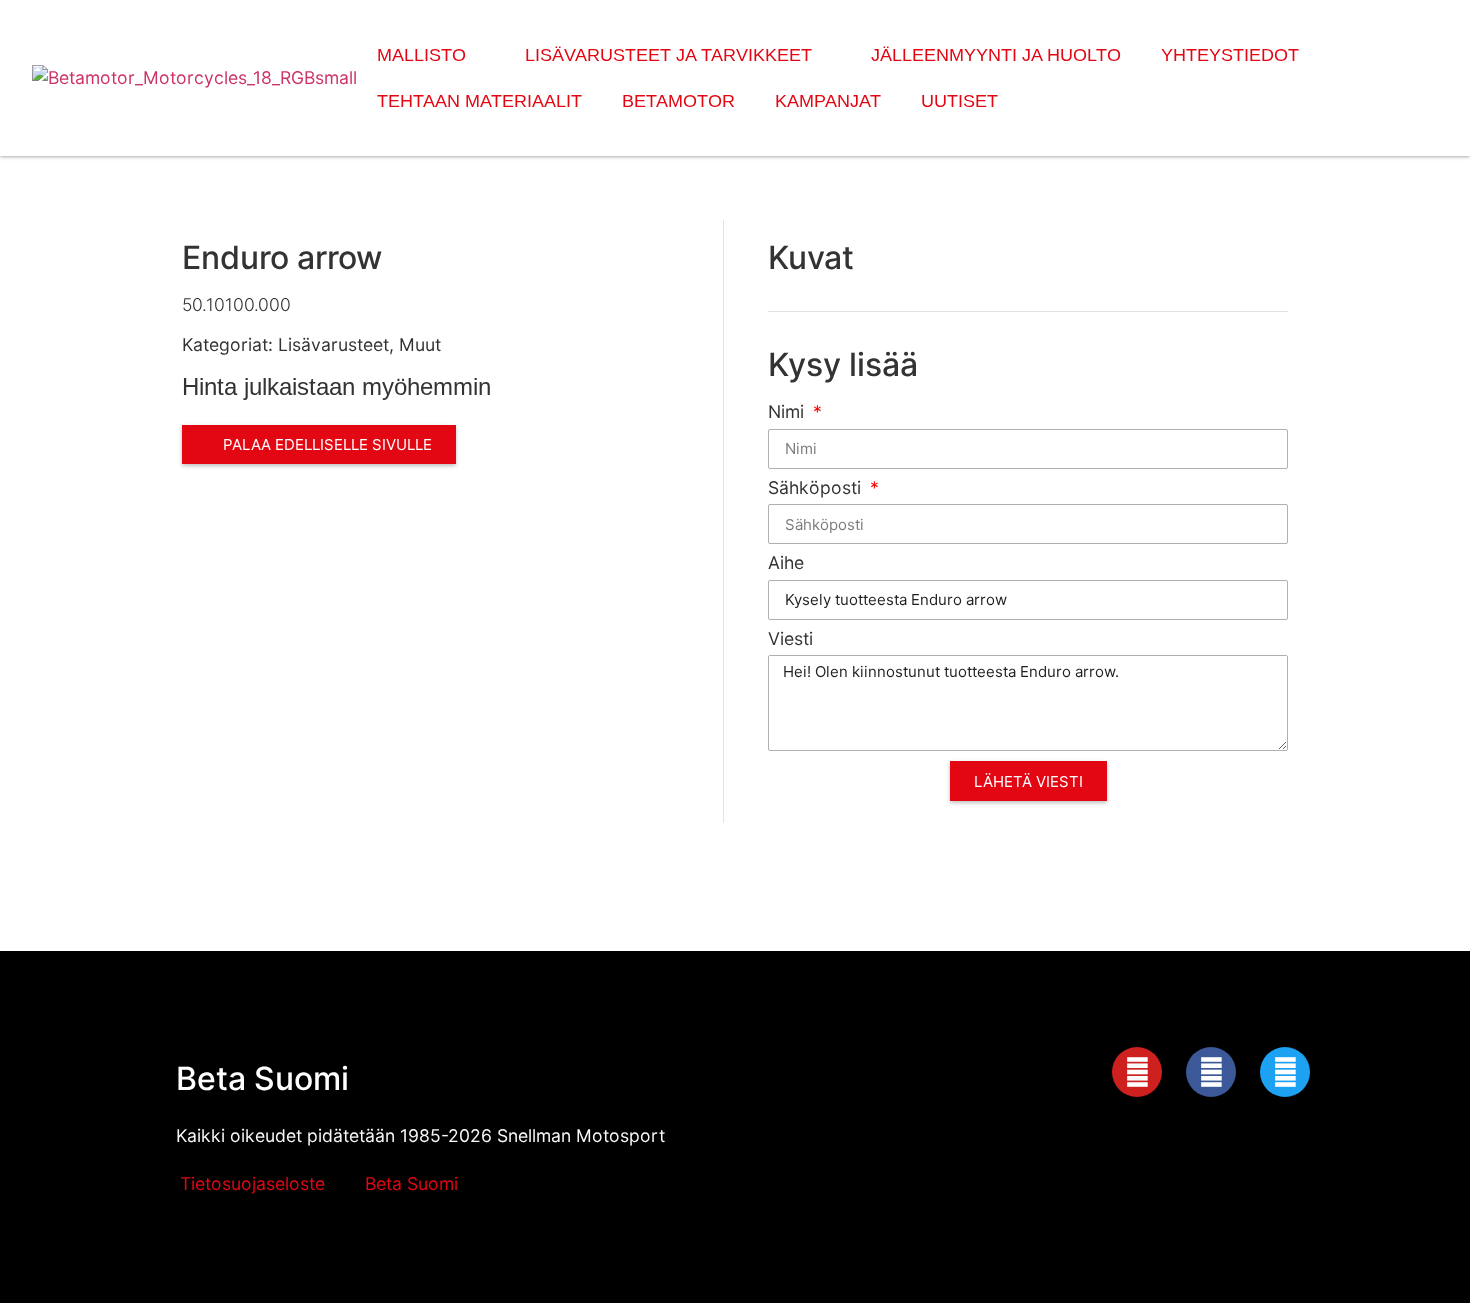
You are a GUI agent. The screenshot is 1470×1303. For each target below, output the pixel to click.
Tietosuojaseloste (252, 1183)
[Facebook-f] (1211, 1072)
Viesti (790, 639)
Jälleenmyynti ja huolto (996, 55)
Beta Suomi (262, 1078)
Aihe (786, 563)
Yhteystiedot (1230, 55)
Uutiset (959, 101)
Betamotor (678, 101)
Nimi (788, 412)
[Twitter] (1285, 1072)
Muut (420, 344)
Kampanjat (828, 101)
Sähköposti (817, 488)
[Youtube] (1137, 1072)
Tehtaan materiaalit (479, 101)
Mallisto (421, 55)
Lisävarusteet (333, 344)
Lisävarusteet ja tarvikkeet (668, 55)
